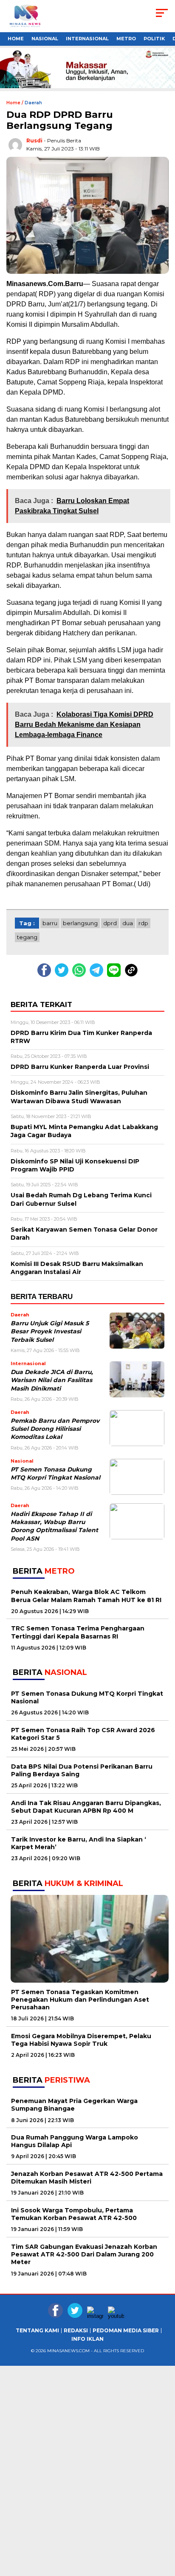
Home (16, 39)
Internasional (87, 39)
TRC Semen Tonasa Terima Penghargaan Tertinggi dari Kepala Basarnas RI (78, 1632)
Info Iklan (87, 2339)
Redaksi (76, 2331)
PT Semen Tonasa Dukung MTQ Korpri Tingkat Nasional (87, 1697)
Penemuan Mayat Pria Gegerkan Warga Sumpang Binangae (74, 2105)
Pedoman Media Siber (126, 2331)
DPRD (110, 923)
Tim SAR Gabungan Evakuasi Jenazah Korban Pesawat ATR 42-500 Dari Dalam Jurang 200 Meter (84, 2254)
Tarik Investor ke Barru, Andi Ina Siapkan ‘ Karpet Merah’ (79, 1843)
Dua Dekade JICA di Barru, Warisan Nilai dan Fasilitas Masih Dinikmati (52, 1380)
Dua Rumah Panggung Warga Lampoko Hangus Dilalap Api (75, 2141)
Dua (128, 923)
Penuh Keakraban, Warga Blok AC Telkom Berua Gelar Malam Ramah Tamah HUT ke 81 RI (86, 1596)
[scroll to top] (163, 2563)
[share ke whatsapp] (81, 975)
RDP (143, 923)
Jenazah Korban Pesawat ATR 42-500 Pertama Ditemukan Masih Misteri (87, 2178)
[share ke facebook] (46, 975)
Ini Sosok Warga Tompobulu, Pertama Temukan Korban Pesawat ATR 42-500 (74, 2214)
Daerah (33, 103)
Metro (126, 39)
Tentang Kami (37, 2331)
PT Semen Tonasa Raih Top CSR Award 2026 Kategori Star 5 (83, 1734)
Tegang (27, 937)
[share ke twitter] (64, 975)
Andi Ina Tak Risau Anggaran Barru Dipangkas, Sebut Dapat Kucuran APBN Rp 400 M (86, 1807)
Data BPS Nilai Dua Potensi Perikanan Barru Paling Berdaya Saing (82, 1770)
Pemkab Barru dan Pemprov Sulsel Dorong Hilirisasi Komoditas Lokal (55, 1429)
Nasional (45, 39)
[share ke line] (116, 975)
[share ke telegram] (97, 975)
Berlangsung (80, 923)
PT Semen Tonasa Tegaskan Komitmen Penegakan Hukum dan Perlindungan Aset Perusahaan (80, 2000)
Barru (50, 923)
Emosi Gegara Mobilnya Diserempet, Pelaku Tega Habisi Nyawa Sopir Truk (81, 2040)
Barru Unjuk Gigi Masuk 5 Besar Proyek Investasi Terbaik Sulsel (50, 1331)
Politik (154, 39)
